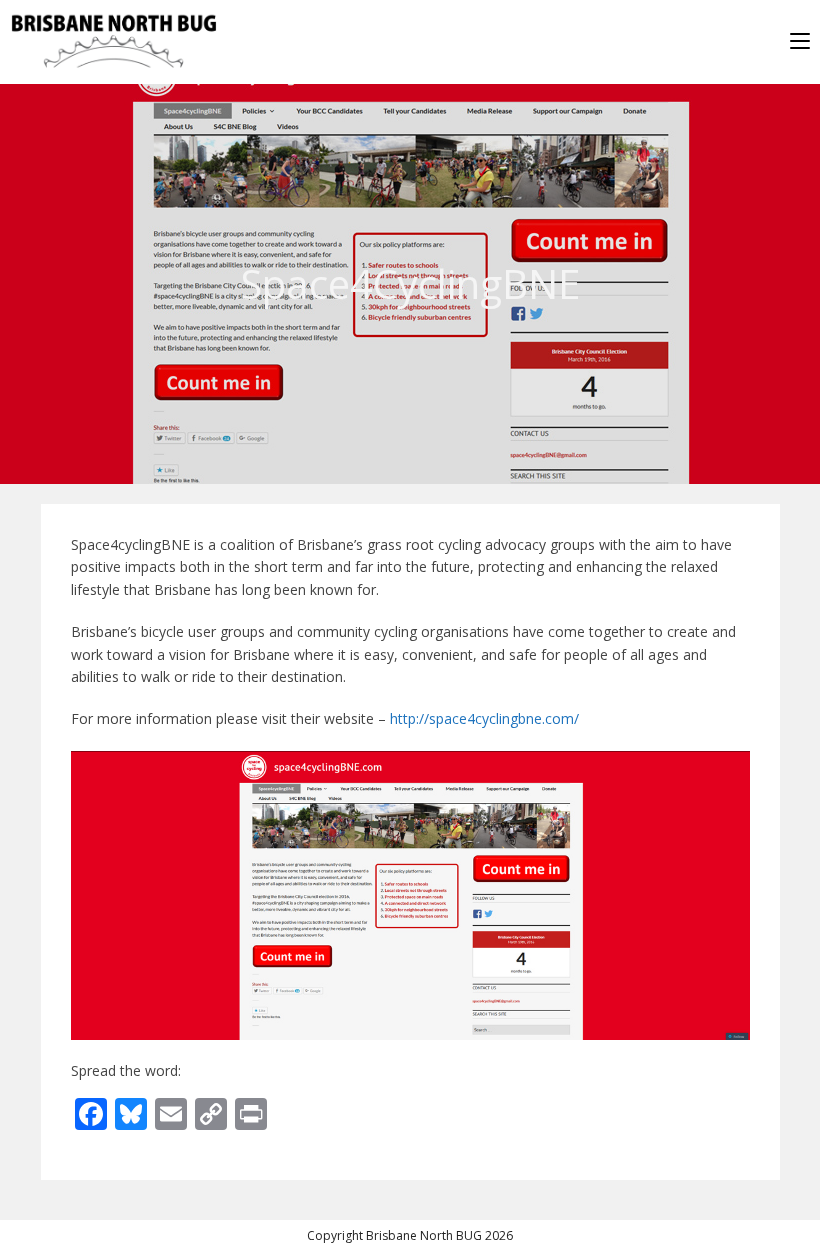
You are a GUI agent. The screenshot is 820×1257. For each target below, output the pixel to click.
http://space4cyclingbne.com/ (484, 718)
